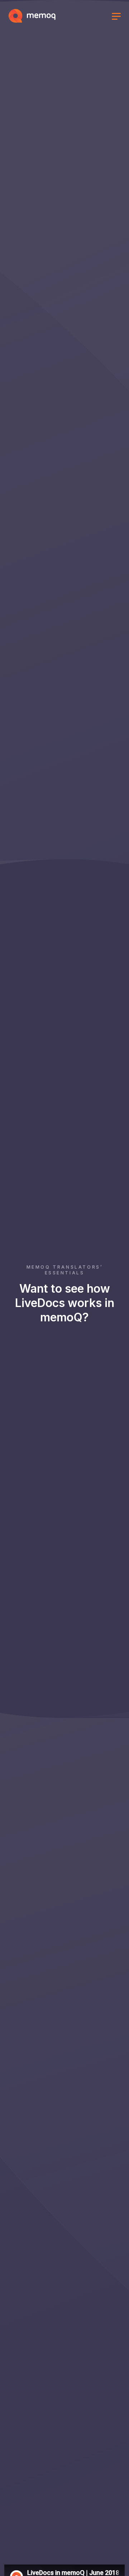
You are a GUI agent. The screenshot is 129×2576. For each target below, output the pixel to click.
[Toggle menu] (116, 17)
